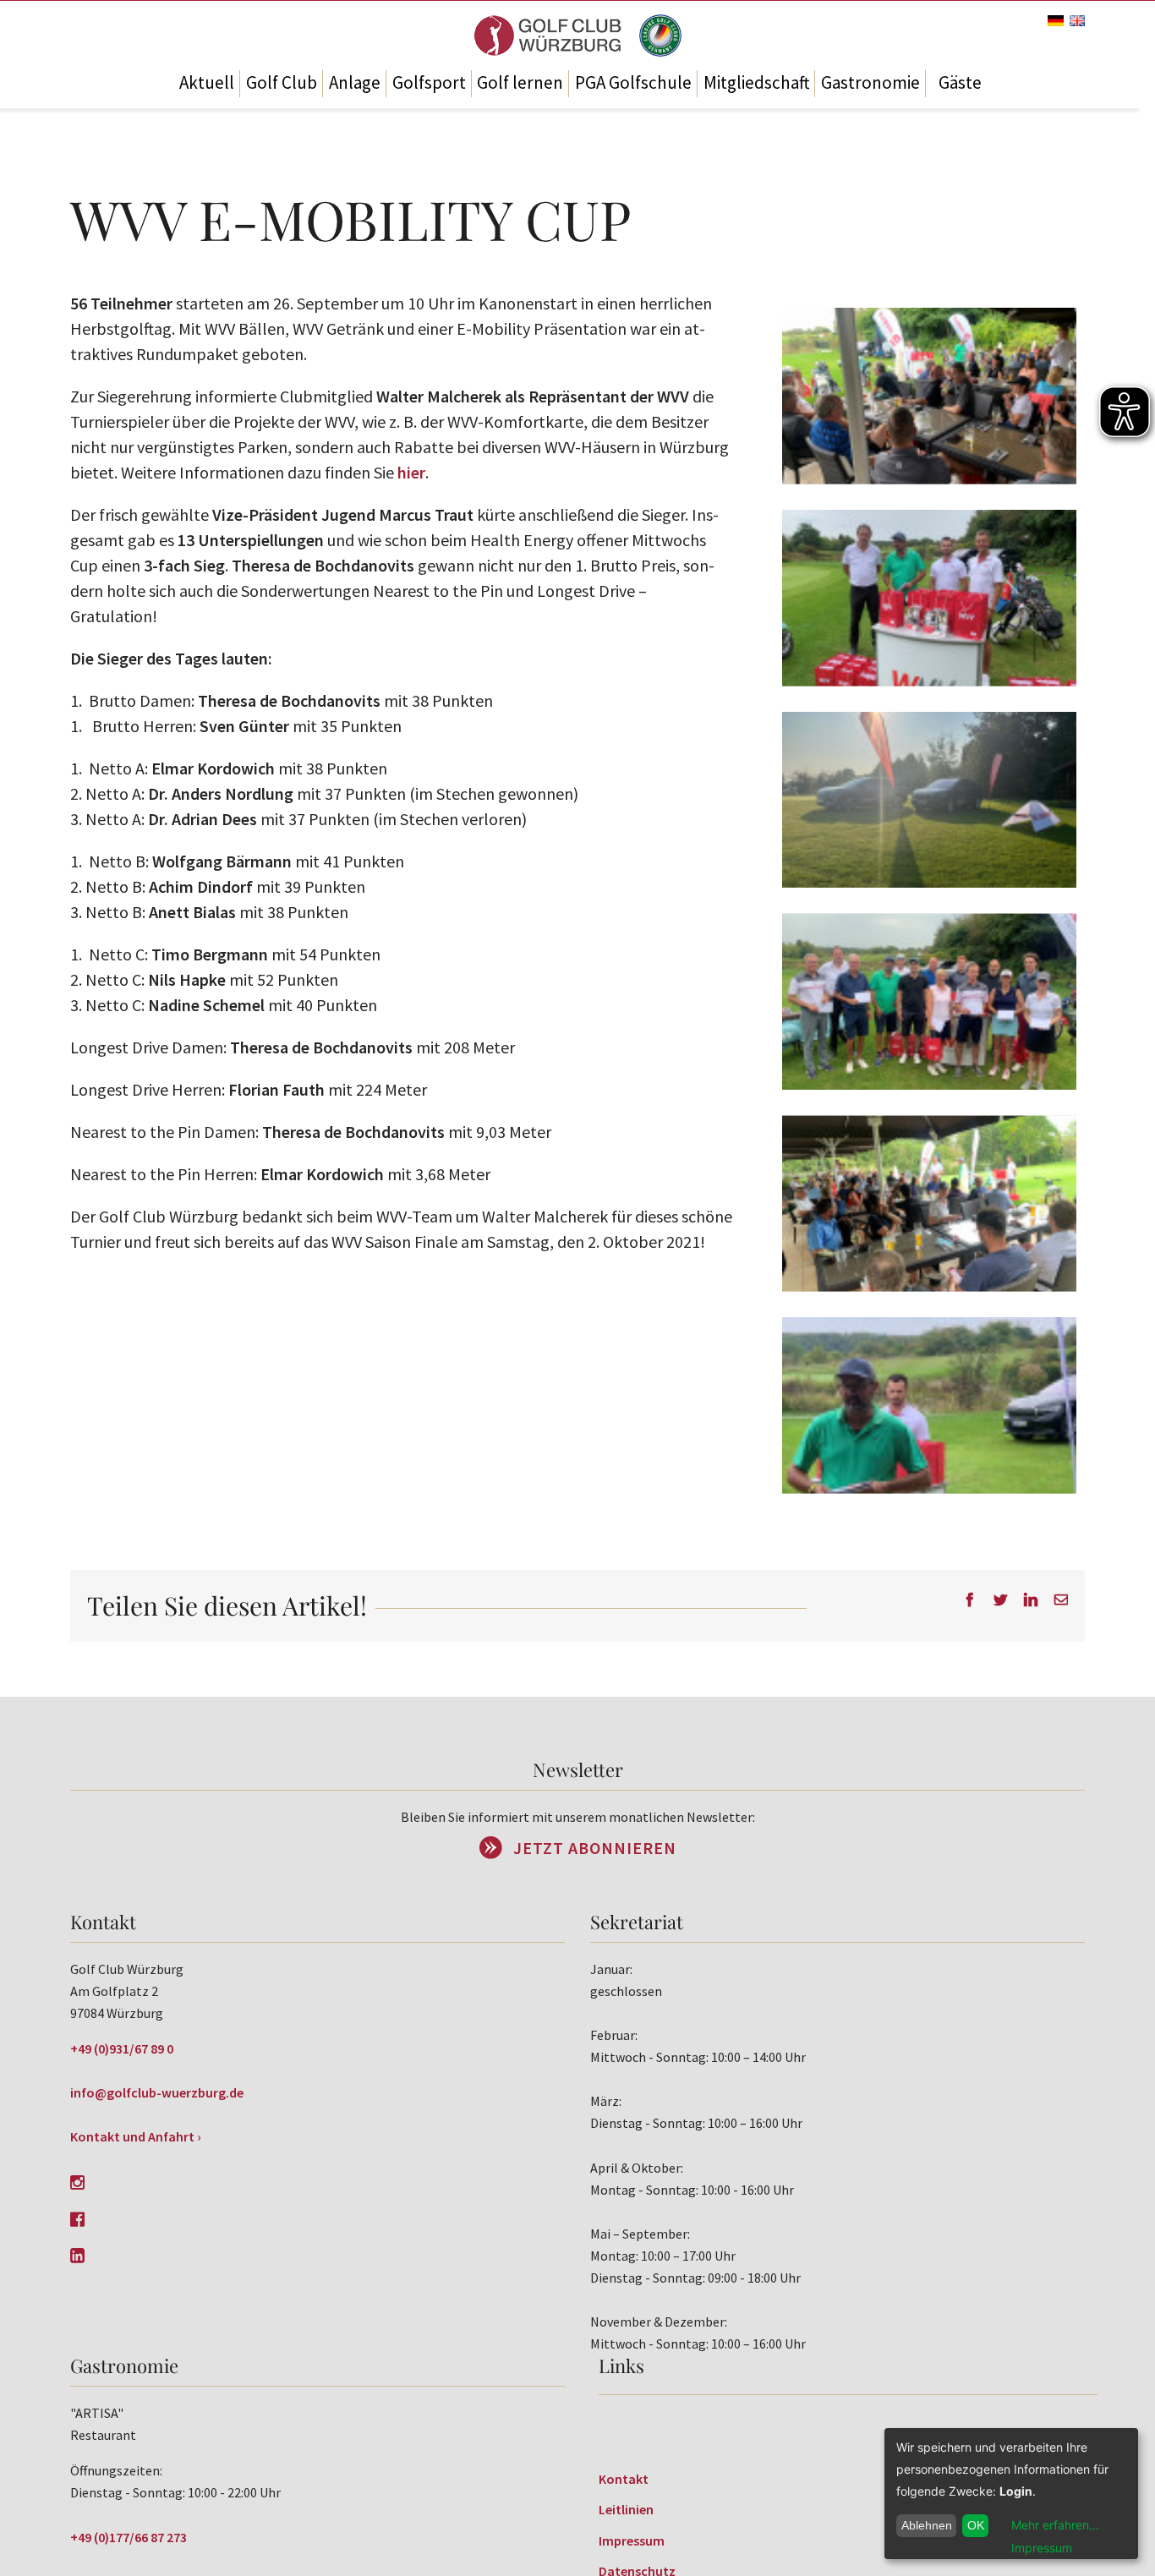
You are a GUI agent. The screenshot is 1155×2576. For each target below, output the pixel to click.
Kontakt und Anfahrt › (136, 2136)
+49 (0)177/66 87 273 (129, 2537)
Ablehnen (927, 2525)
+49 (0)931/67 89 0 (122, 2048)
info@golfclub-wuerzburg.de (157, 2092)
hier (411, 472)
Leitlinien (626, 2509)
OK (976, 2525)
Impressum (632, 2540)
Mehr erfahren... (1055, 2525)
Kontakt (624, 2479)
